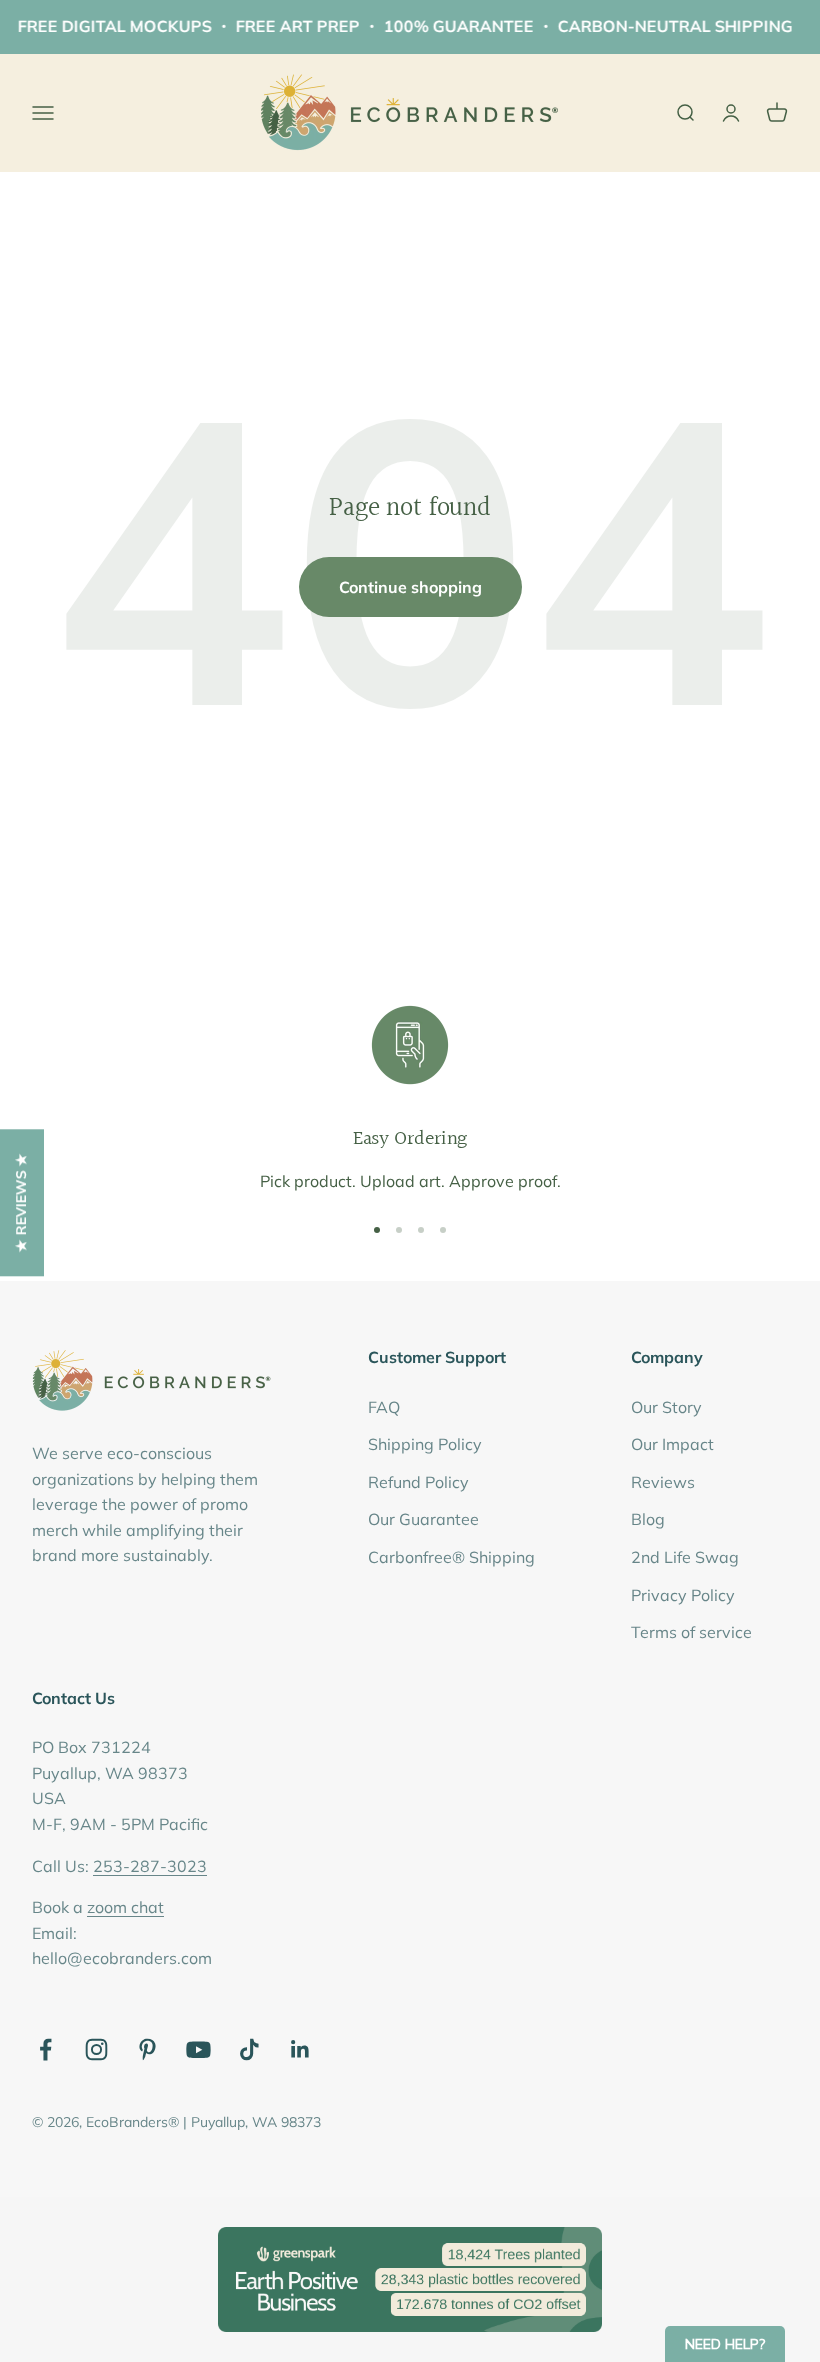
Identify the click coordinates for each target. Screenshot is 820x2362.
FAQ (384, 1407)
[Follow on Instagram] (96, 2049)
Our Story (666, 1407)
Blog (648, 1519)
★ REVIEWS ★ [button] (21, 1202)
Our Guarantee (423, 1519)
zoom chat (125, 1907)
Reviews (663, 1482)
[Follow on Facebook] (45, 2049)
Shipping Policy (425, 1444)
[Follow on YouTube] (198, 2049)
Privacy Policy (683, 1595)
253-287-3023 (150, 1866)
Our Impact (672, 1444)
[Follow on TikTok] (249, 2049)
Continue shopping (410, 587)
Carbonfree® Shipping (451, 1557)
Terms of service (691, 1632)
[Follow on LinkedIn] (300, 2049)
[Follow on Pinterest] (147, 2049)
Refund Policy (418, 1482)
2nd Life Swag (685, 1557)
